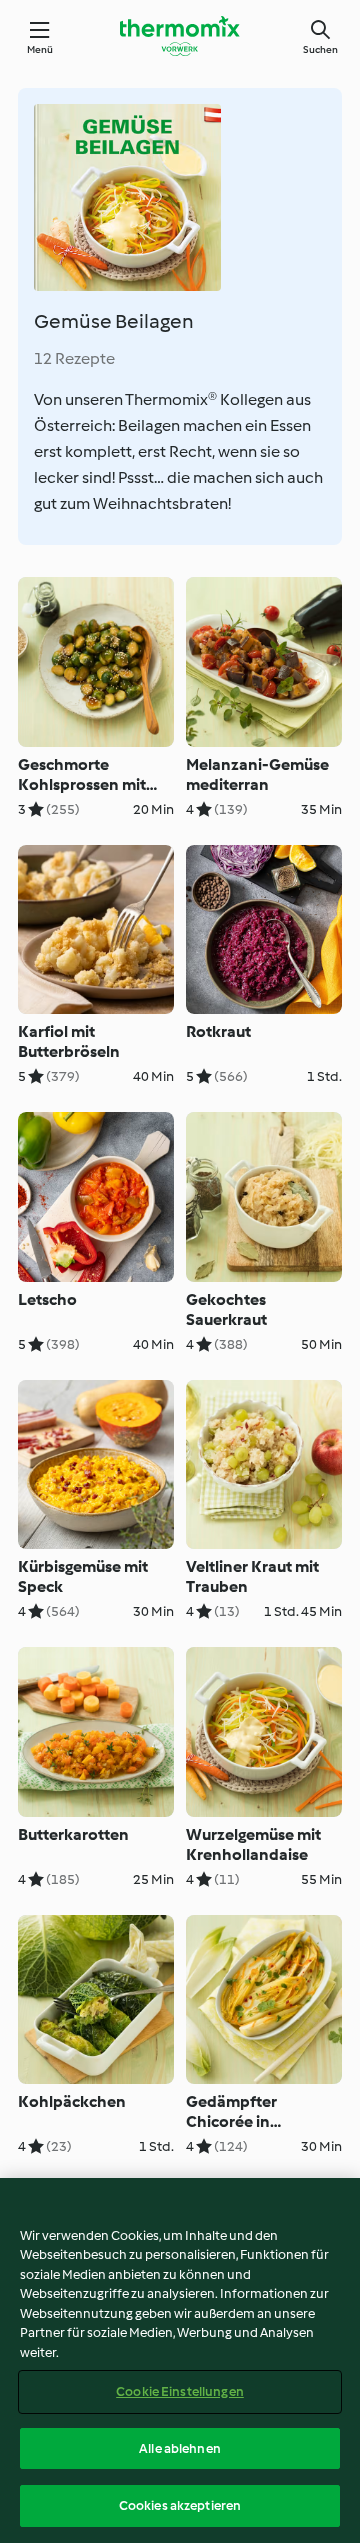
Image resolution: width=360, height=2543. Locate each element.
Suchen (320, 49)
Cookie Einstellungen (180, 2391)
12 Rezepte (74, 358)
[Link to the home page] (180, 36)
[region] (180, 2360)
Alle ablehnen (180, 2448)
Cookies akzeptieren (180, 2505)
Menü (40, 49)
